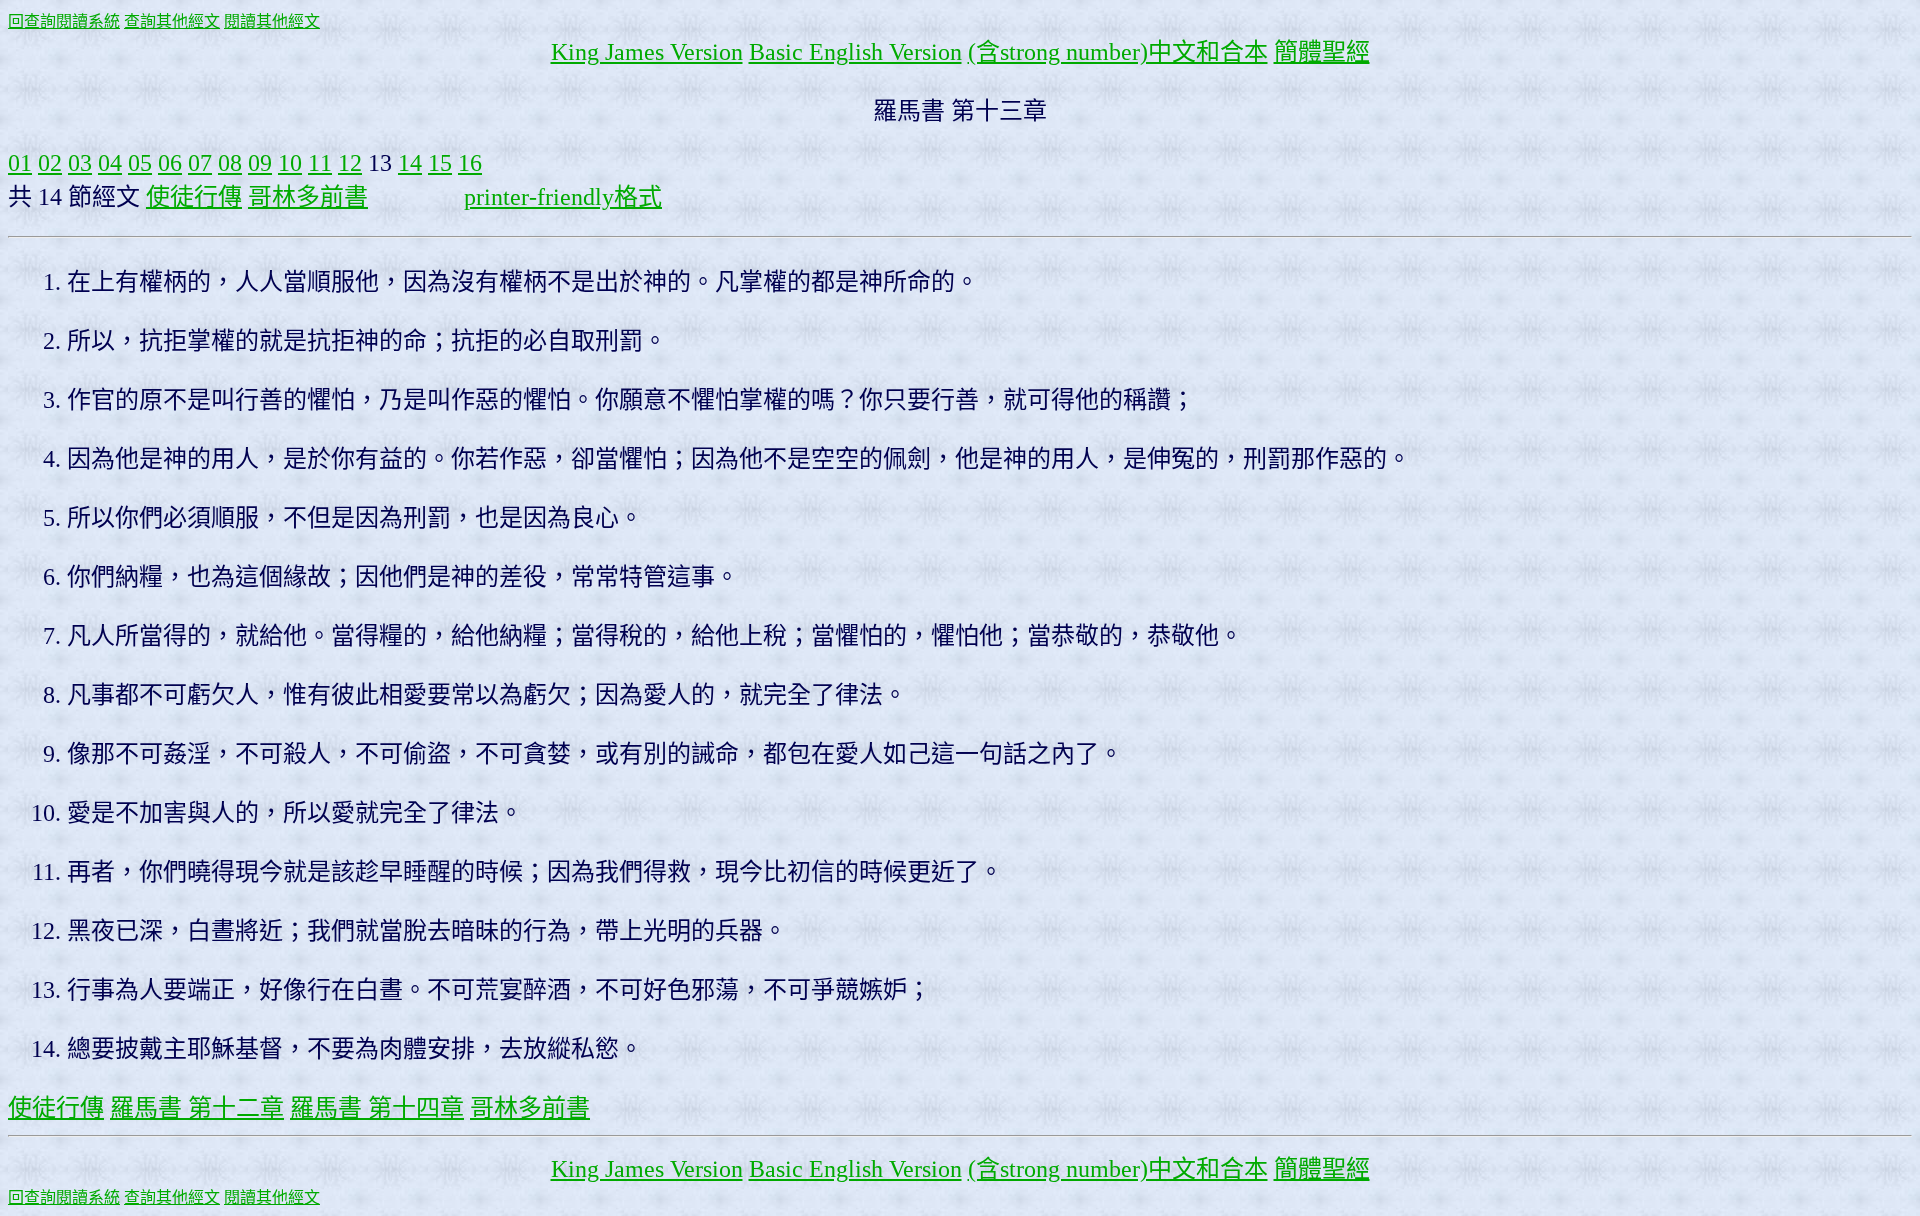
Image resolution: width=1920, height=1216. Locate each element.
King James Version (647, 52)
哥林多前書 (308, 197)
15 (440, 163)
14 (410, 163)
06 (170, 163)
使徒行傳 (194, 197)
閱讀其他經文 (272, 21)
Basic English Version (855, 52)
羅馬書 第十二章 (197, 1108)
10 (290, 163)
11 (320, 163)
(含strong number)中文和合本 (1118, 52)
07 (200, 163)
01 (20, 163)
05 (140, 163)
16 (470, 163)
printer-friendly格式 (563, 197)
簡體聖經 (1322, 52)
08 (230, 163)
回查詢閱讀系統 (64, 21)
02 (50, 163)
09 (260, 163)
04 (110, 163)
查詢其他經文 (172, 21)
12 (350, 163)
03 (80, 163)
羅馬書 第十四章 (377, 1108)
